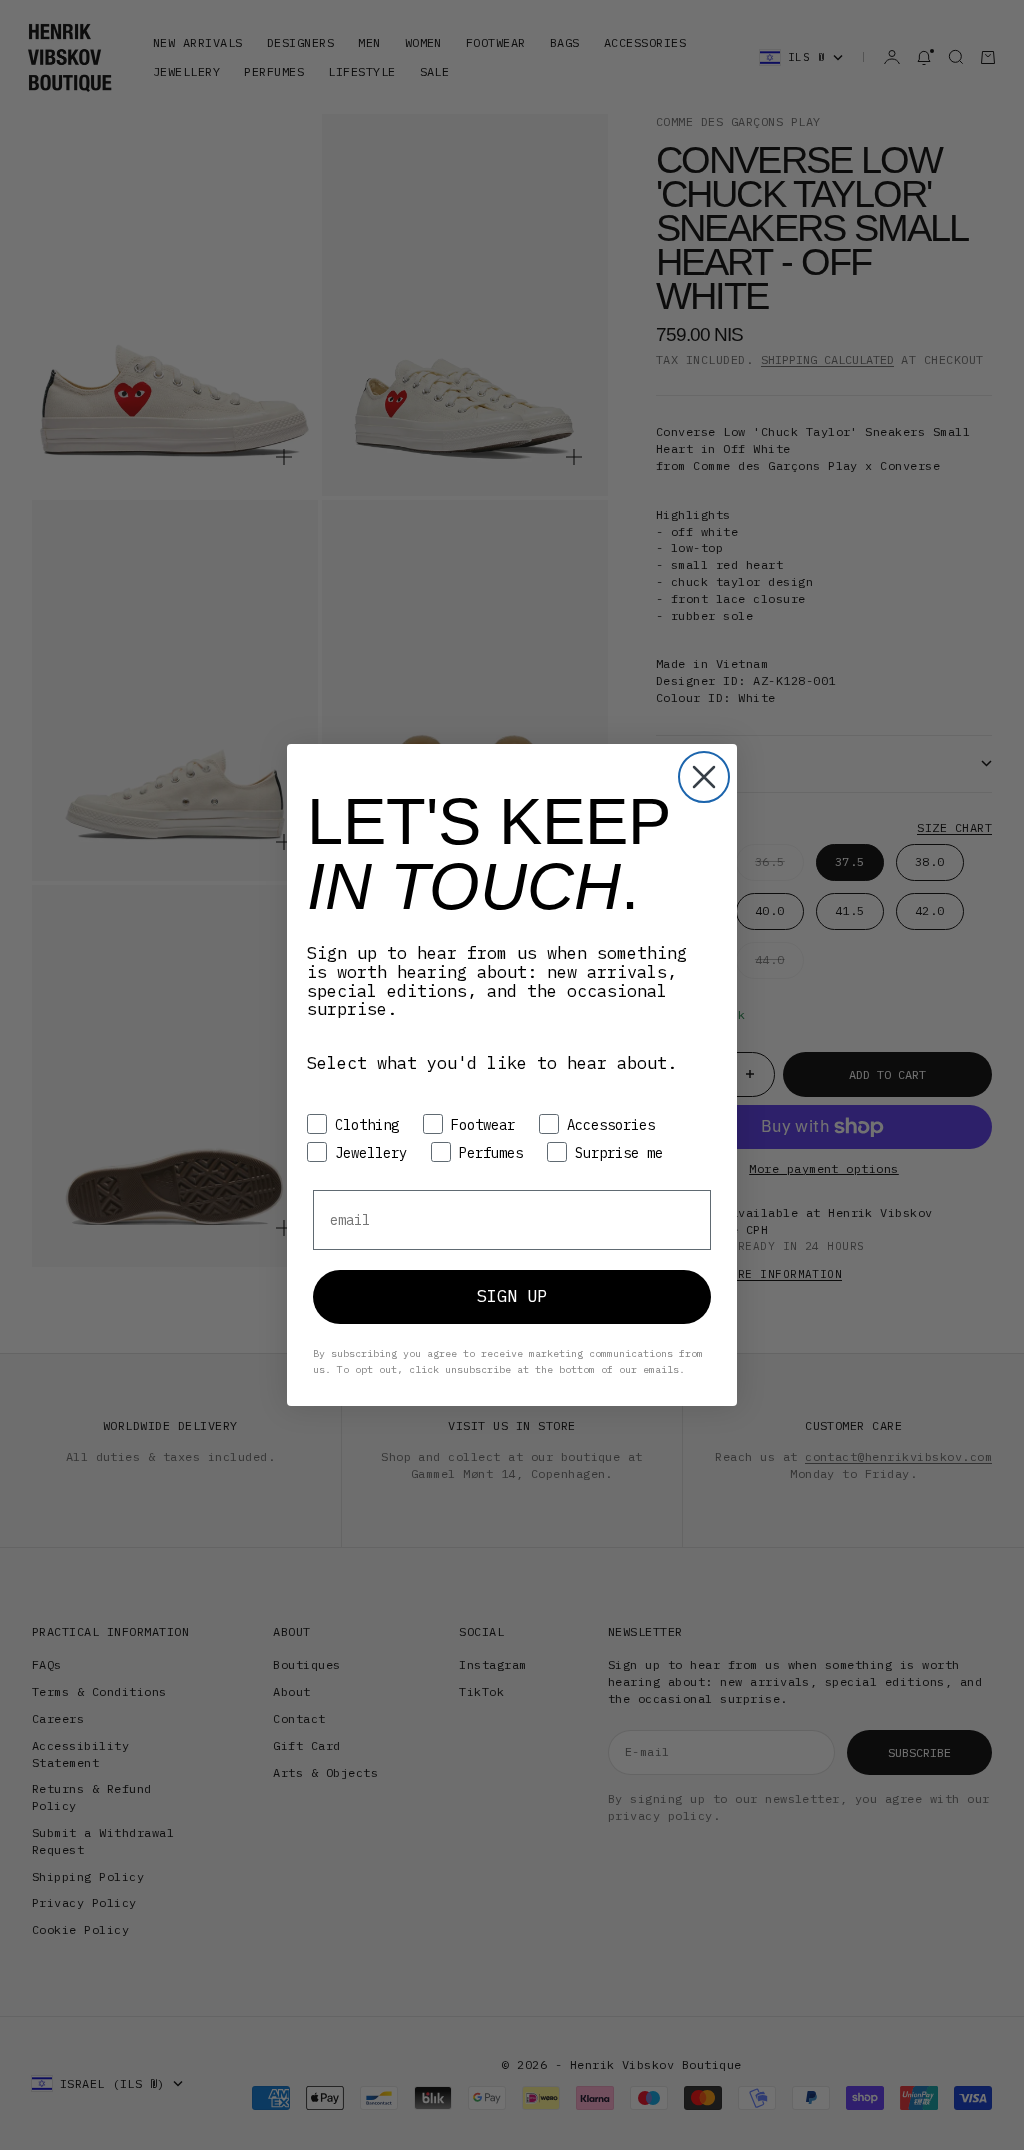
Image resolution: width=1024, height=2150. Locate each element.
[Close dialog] (704, 777)
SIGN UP (512, 1296)
